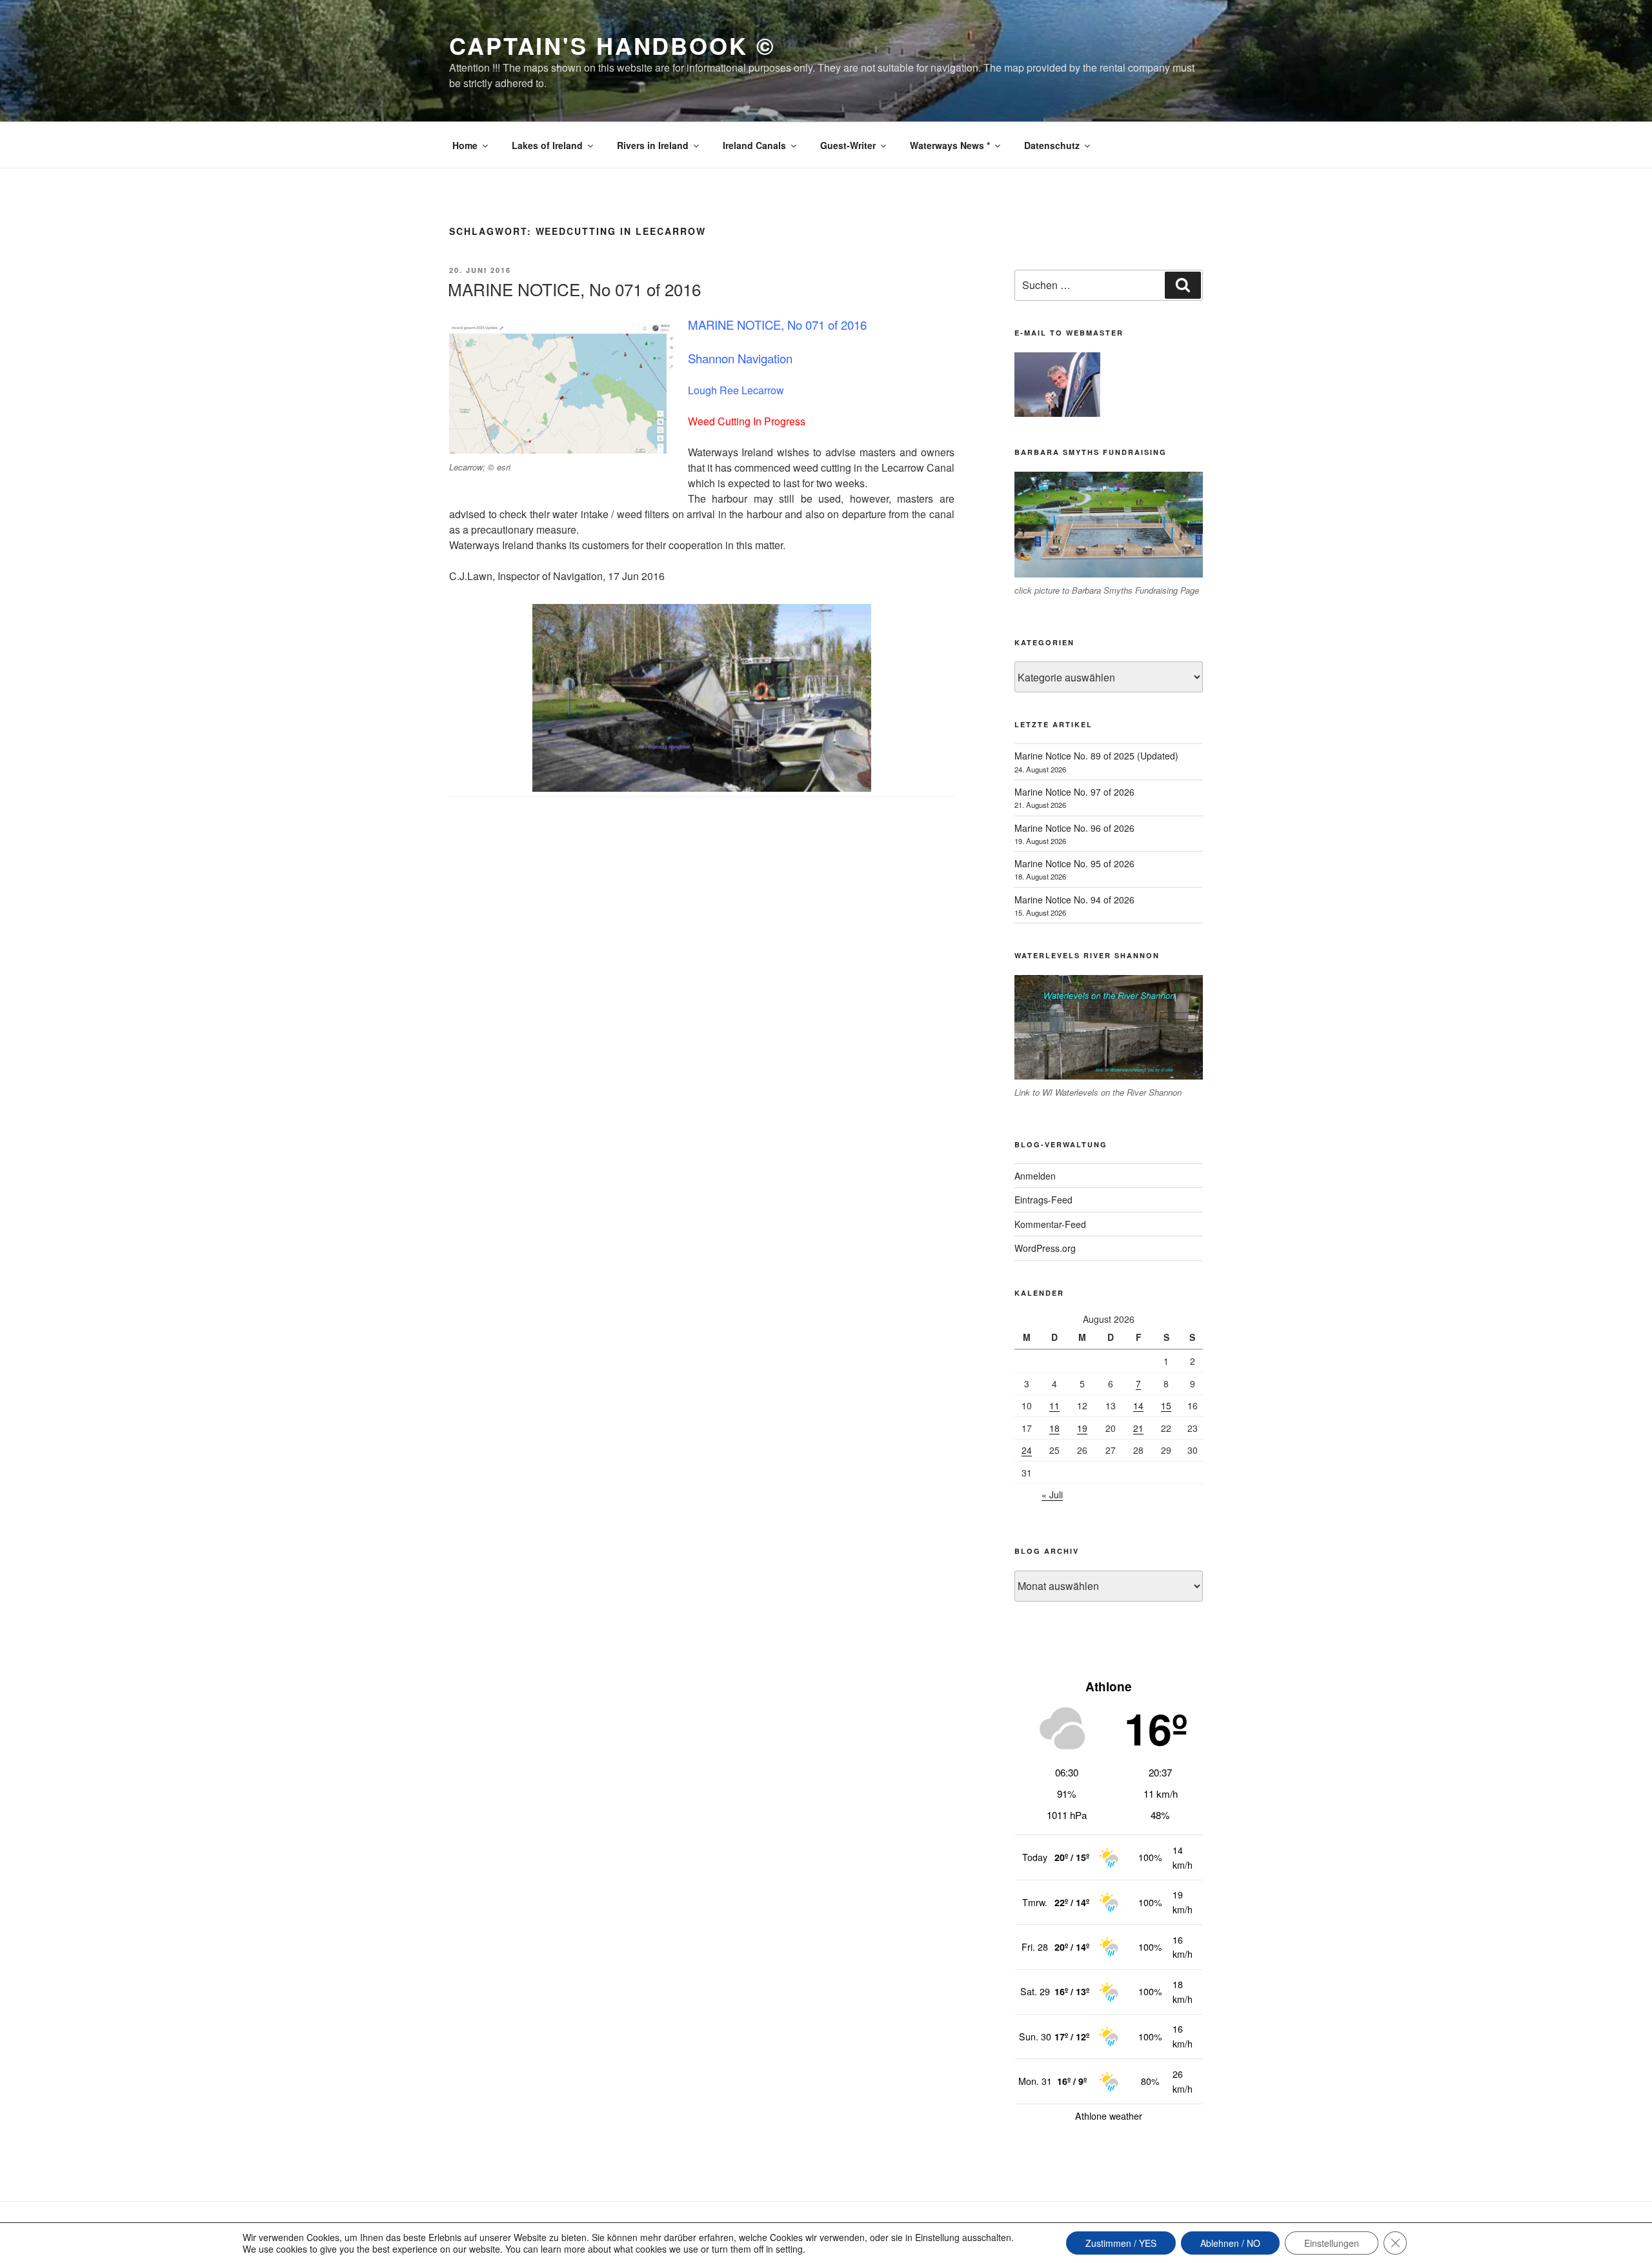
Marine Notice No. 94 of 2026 (1074, 900)
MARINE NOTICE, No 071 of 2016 (574, 289)
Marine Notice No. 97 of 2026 (1074, 792)
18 (1054, 1428)
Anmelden (1035, 1176)
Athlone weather (1109, 2116)
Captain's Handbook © (612, 45)
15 (1166, 1405)
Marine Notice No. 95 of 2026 (1074, 863)
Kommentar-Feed (1050, 1224)
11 (1054, 1405)
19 (1082, 1428)
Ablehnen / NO (1230, 2243)
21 (1138, 1428)
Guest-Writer (848, 145)
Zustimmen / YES (1121, 2243)
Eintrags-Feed (1043, 1200)
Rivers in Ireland (653, 145)
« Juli (1052, 1494)
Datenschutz (1052, 145)
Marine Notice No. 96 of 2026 (1074, 828)
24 (1027, 1450)
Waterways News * (950, 145)
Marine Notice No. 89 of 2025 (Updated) (1096, 756)
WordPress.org (1045, 1248)
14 (1138, 1405)
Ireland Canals (754, 145)
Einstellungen (1332, 2243)
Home (465, 145)
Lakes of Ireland (547, 145)
